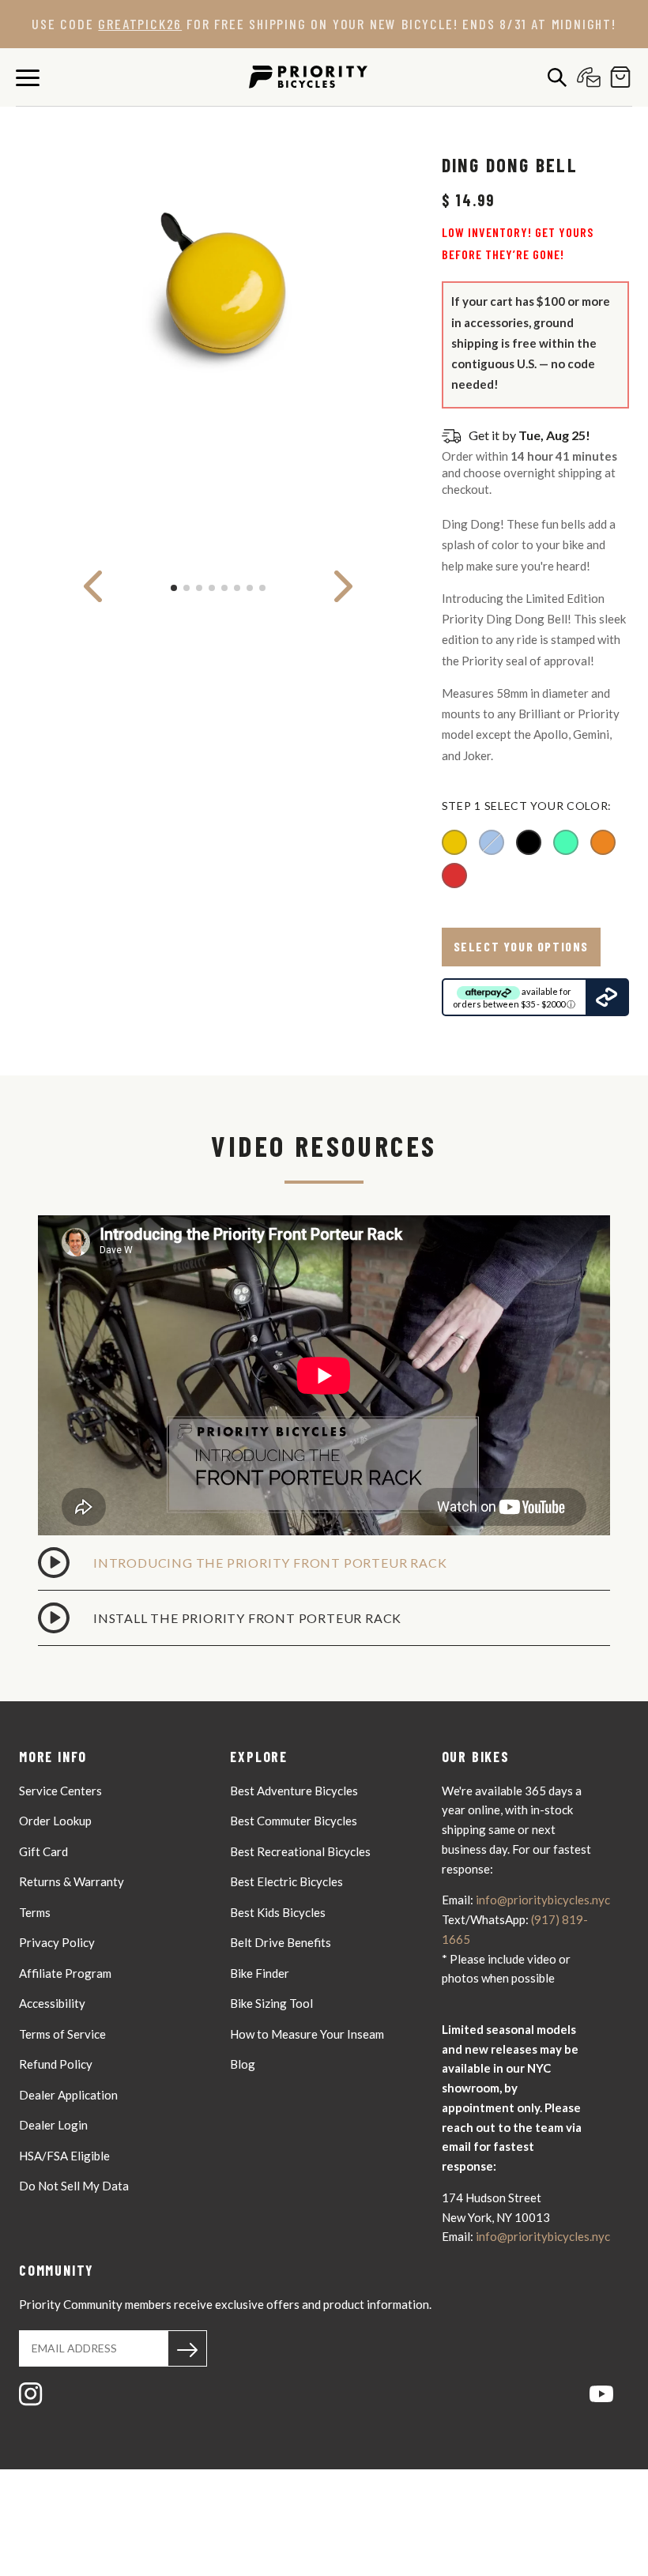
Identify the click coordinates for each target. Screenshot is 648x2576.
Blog (243, 2064)
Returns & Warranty (72, 1881)
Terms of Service (62, 2034)
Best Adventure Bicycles (294, 1791)
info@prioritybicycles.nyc (543, 1900)
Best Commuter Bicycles (294, 1821)
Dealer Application (68, 2095)
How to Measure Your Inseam (307, 2034)
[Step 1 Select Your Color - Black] (529, 842)
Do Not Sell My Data (74, 2186)
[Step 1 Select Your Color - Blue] (492, 842)
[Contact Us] (585, 77)
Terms (35, 1912)
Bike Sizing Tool (271, 2003)
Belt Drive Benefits (281, 1942)
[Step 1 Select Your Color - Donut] (566, 842)
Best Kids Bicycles (278, 1912)
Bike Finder (260, 1973)
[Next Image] (343, 586)
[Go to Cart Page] (616, 77)
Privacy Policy (57, 1942)
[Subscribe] (187, 2348)
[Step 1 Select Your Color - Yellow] (454, 842)
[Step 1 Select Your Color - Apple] (454, 876)
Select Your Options (521, 946)
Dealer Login (53, 2125)
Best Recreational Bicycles (300, 1851)
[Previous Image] (93, 586)
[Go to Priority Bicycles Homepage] (308, 77)
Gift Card (43, 1851)
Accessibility (52, 2003)
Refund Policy (56, 2064)
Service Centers (60, 1791)
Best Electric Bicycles (286, 1881)
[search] (553, 77)
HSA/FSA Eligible (64, 2156)
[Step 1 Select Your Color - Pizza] (603, 842)
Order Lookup (55, 1821)
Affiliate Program (65, 1973)
